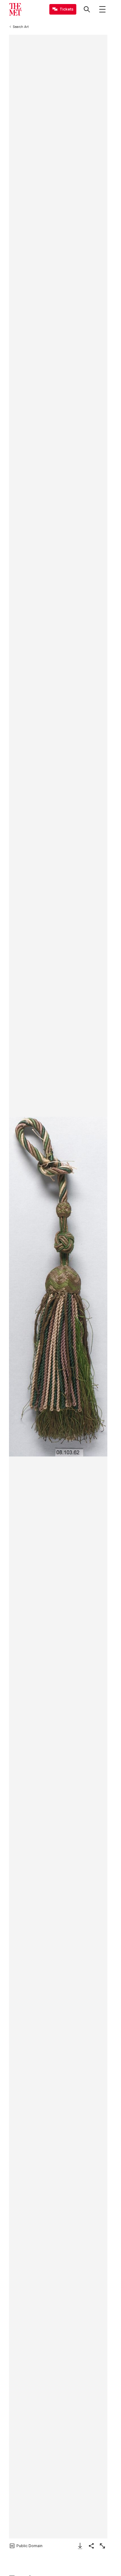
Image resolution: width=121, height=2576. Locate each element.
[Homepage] (15, 9)
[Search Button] (87, 9)
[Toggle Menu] (102, 9)
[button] (58, 1287)
